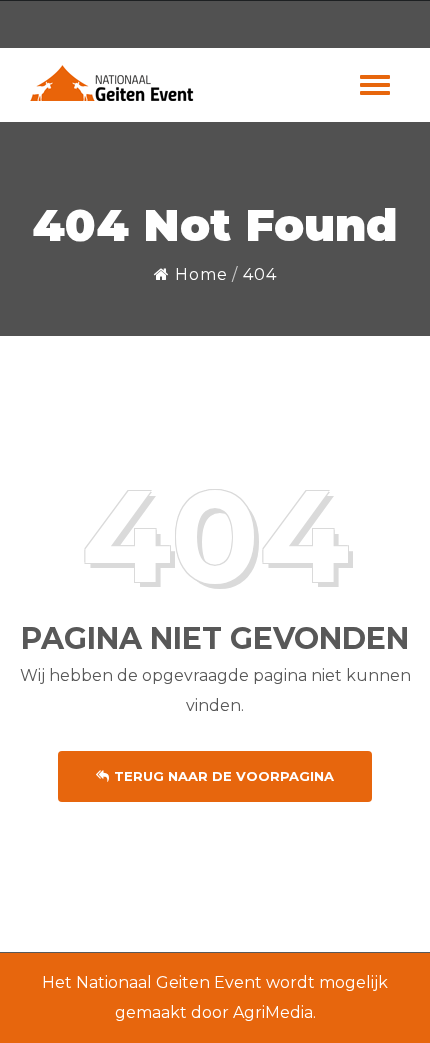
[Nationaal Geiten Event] (113, 83)
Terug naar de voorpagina (224, 776)
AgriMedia (273, 1012)
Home (199, 274)
